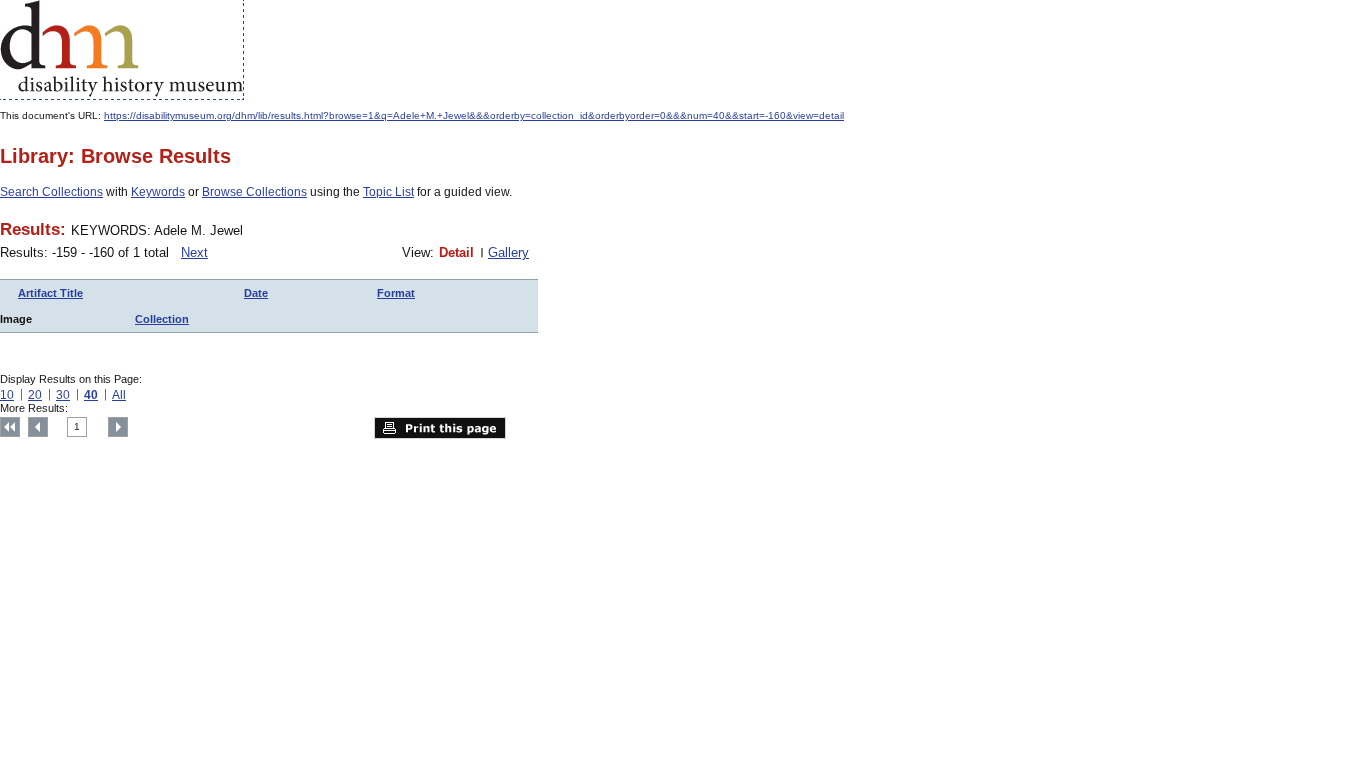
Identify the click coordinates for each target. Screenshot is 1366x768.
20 (35, 395)
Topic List (388, 192)
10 (7, 395)
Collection (162, 319)
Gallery (508, 252)
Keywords (158, 192)
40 (91, 395)
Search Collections (51, 192)
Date (256, 293)
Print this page (440, 428)
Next (194, 252)
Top (10, 427)
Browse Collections (254, 192)
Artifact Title (50, 293)
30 (63, 395)
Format (396, 293)
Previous (38, 427)
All (119, 395)
